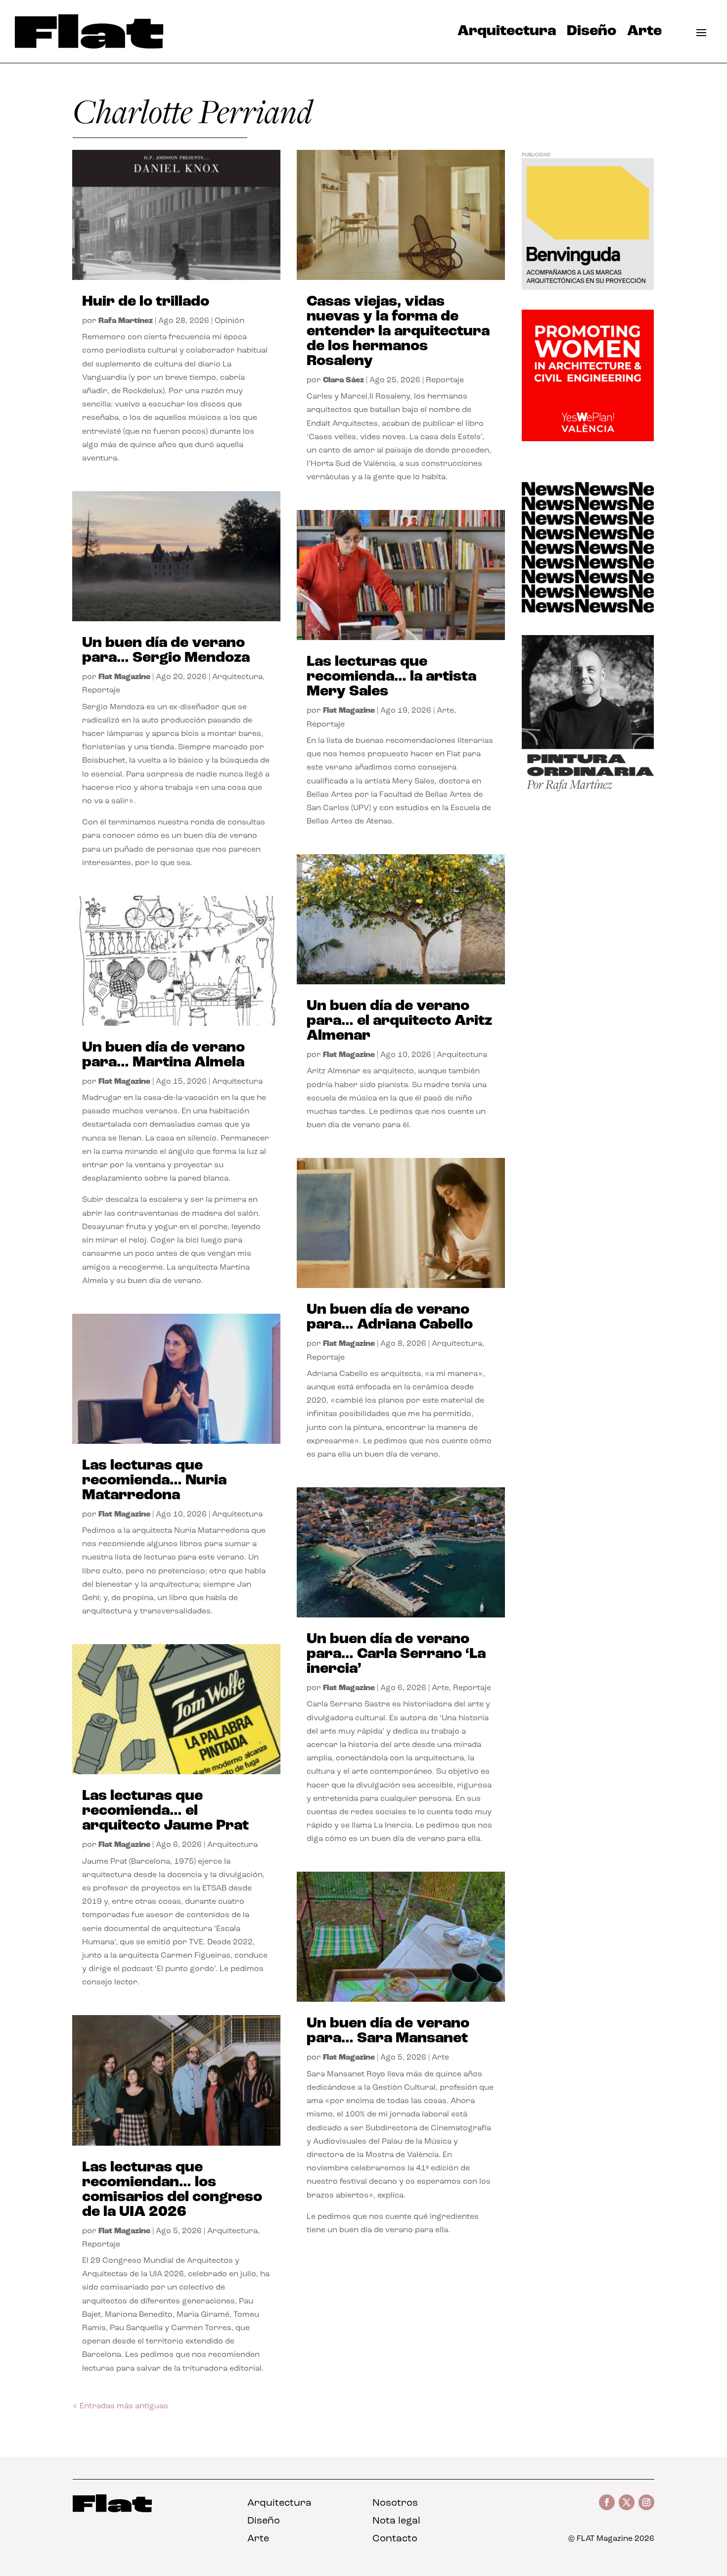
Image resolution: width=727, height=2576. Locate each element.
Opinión (229, 321)
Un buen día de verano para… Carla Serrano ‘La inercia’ (396, 1654)
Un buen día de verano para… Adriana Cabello (390, 1317)
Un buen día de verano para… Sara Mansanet (388, 2031)
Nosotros (395, 2503)
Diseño (591, 34)
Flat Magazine (124, 677)
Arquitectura (507, 34)
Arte (644, 34)
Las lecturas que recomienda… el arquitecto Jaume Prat (165, 1811)
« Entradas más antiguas (120, 2406)
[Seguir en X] (627, 2502)
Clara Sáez (343, 380)
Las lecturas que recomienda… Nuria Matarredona (154, 1481)
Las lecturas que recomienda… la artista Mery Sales (391, 677)
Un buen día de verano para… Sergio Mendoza (166, 651)
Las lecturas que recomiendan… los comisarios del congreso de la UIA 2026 (172, 2190)
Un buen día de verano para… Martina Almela (163, 1055)
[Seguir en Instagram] (646, 2502)
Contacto (395, 2539)
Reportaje (101, 690)
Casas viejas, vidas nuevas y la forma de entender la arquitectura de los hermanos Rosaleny (398, 332)
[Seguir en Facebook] (607, 2502)
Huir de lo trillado (146, 302)
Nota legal (396, 2521)
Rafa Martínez (126, 321)
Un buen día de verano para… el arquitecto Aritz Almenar (399, 1021)
